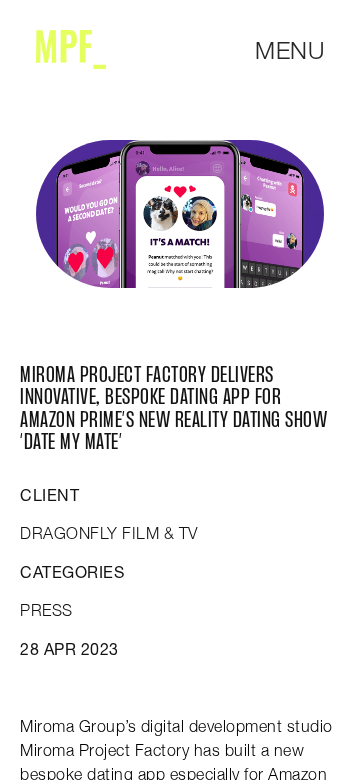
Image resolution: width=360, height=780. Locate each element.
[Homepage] (71, 49)
